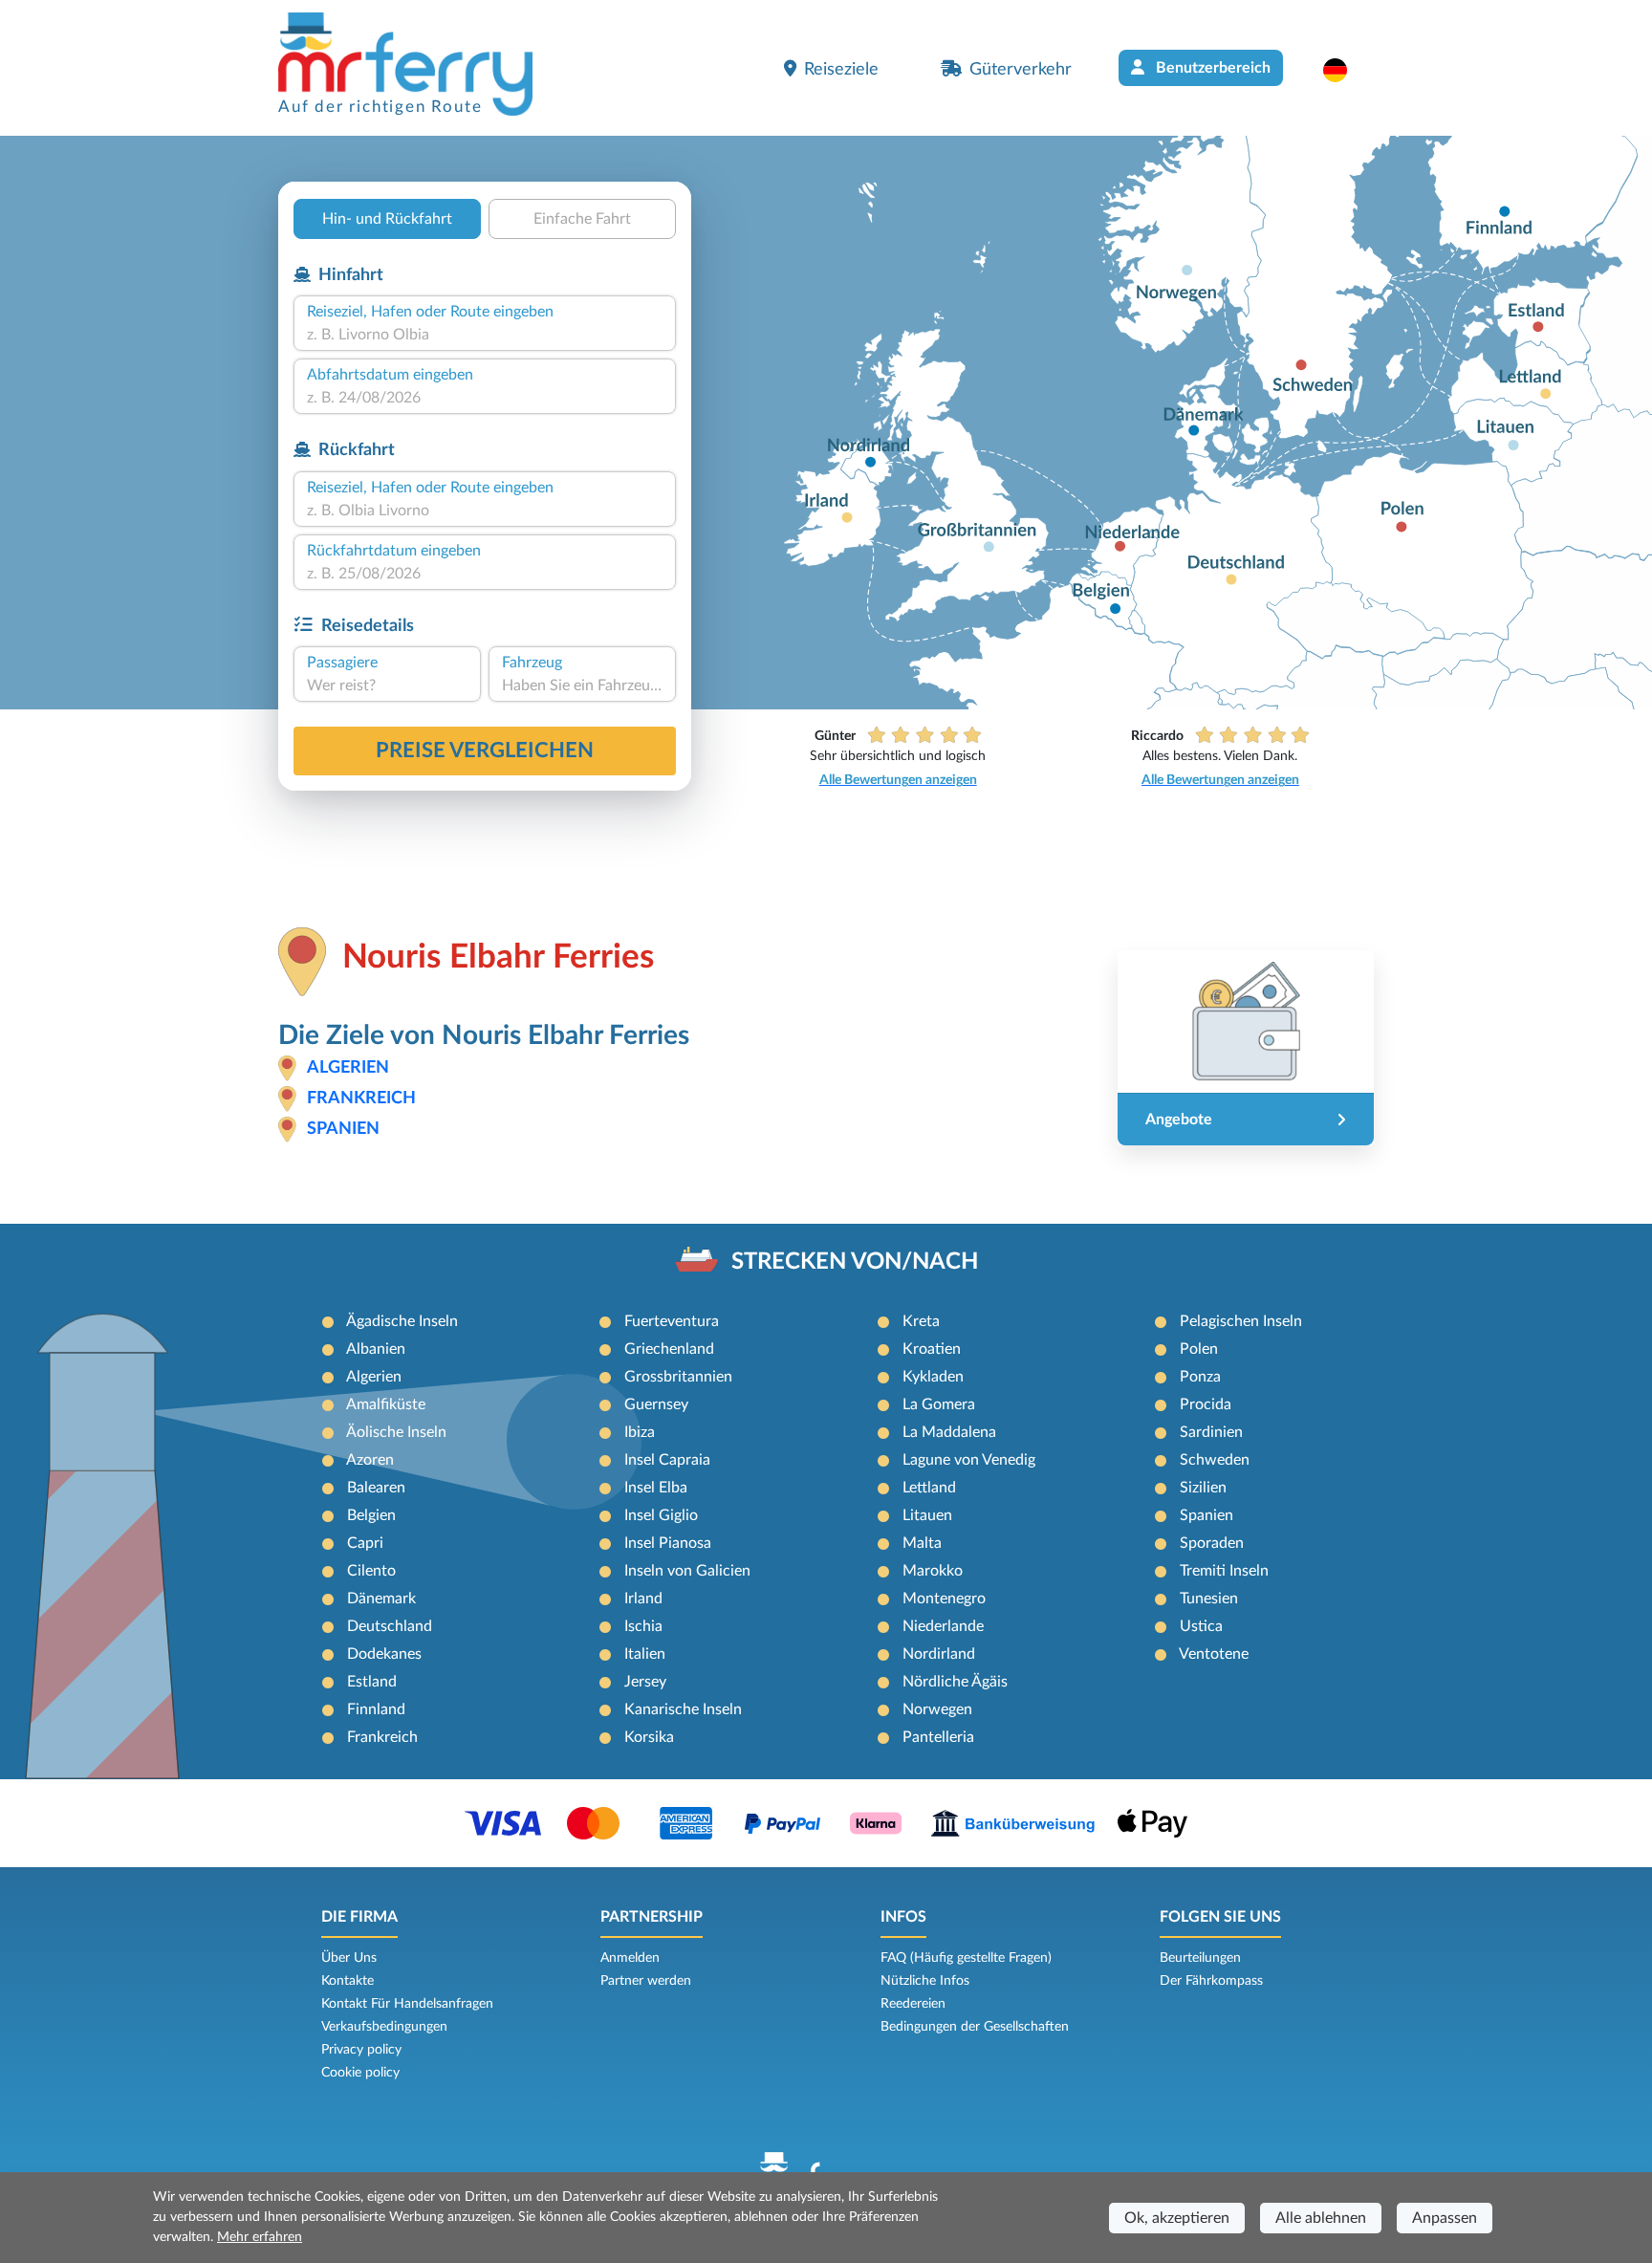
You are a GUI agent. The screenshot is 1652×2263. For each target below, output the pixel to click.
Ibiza (640, 1432)
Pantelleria (938, 1737)
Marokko (933, 1571)
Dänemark (381, 1599)
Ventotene (1214, 1654)
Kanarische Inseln (683, 1709)
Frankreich (361, 1099)
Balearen (376, 1488)
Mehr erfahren (260, 2237)
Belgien (371, 1515)
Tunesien (1209, 1599)
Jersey (645, 1682)
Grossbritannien (678, 1377)
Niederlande (943, 1626)
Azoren (370, 1460)
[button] (1345, 70)
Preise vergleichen (485, 751)
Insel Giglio (661, 1515)
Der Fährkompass (1211, 1981)
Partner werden (646, 1981)
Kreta (921, 1321)
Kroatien (932, 1349)
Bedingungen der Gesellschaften (975, 2027)
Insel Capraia (667, 1460)
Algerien (348, 1068)
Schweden (1215, 1460)
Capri (365, 1543)
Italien (645, 1654)
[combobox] (485, 335)
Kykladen (933, 1377)
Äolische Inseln (396, 1432)
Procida (1206, 1404)
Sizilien (1203, 1488)
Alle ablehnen (1321, 2218)
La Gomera (939, 1404)
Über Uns (349, 1958)
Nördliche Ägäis (955, 1682)
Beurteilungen (1200, 1958)
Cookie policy (360, 2073)
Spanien (343, 1129)
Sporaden (1212, 1543)
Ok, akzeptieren (1177, 2218)
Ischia (643, 1626)
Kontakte (348, 1981)
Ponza (1200, 1377)
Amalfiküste (386, 1404)
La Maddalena (949, 1432)
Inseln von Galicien (687, 1571)
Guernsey (656, 1404)
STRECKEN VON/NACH (855, 1262)
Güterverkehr (1021, 69)
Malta (922, 1543)
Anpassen (1445, 2218)
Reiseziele (841, 69)
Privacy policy (361, 2050)
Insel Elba (656, 1488)
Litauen (927, 1515)
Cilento (371, 1571)
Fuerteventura (672, 1321)
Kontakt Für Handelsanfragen (407, 2004)
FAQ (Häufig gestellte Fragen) (966, 1958)
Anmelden (630, 1958)
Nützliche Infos (925, 1981)
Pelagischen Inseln (1241, 1321)
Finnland (376, 1709)
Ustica (1201, 1626)
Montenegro (944, 1599)
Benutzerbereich (1211, 68)
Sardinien (1211, 1432)
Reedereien (913, 2004)
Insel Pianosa (668, 1543)
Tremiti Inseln (1224, 1571)
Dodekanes (384, 1654)
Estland (372, 1682)
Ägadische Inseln (402, 1321)
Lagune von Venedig (969, 1460)
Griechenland (669, 1349)
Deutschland (390, 1626)
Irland (643, 1599)
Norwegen (937, 1709)
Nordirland (939, 1654)
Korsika (649, 1737)
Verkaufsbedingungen (384, 2027)
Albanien (376, 1349)
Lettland (929, 1488)
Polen (1199, 1349)
